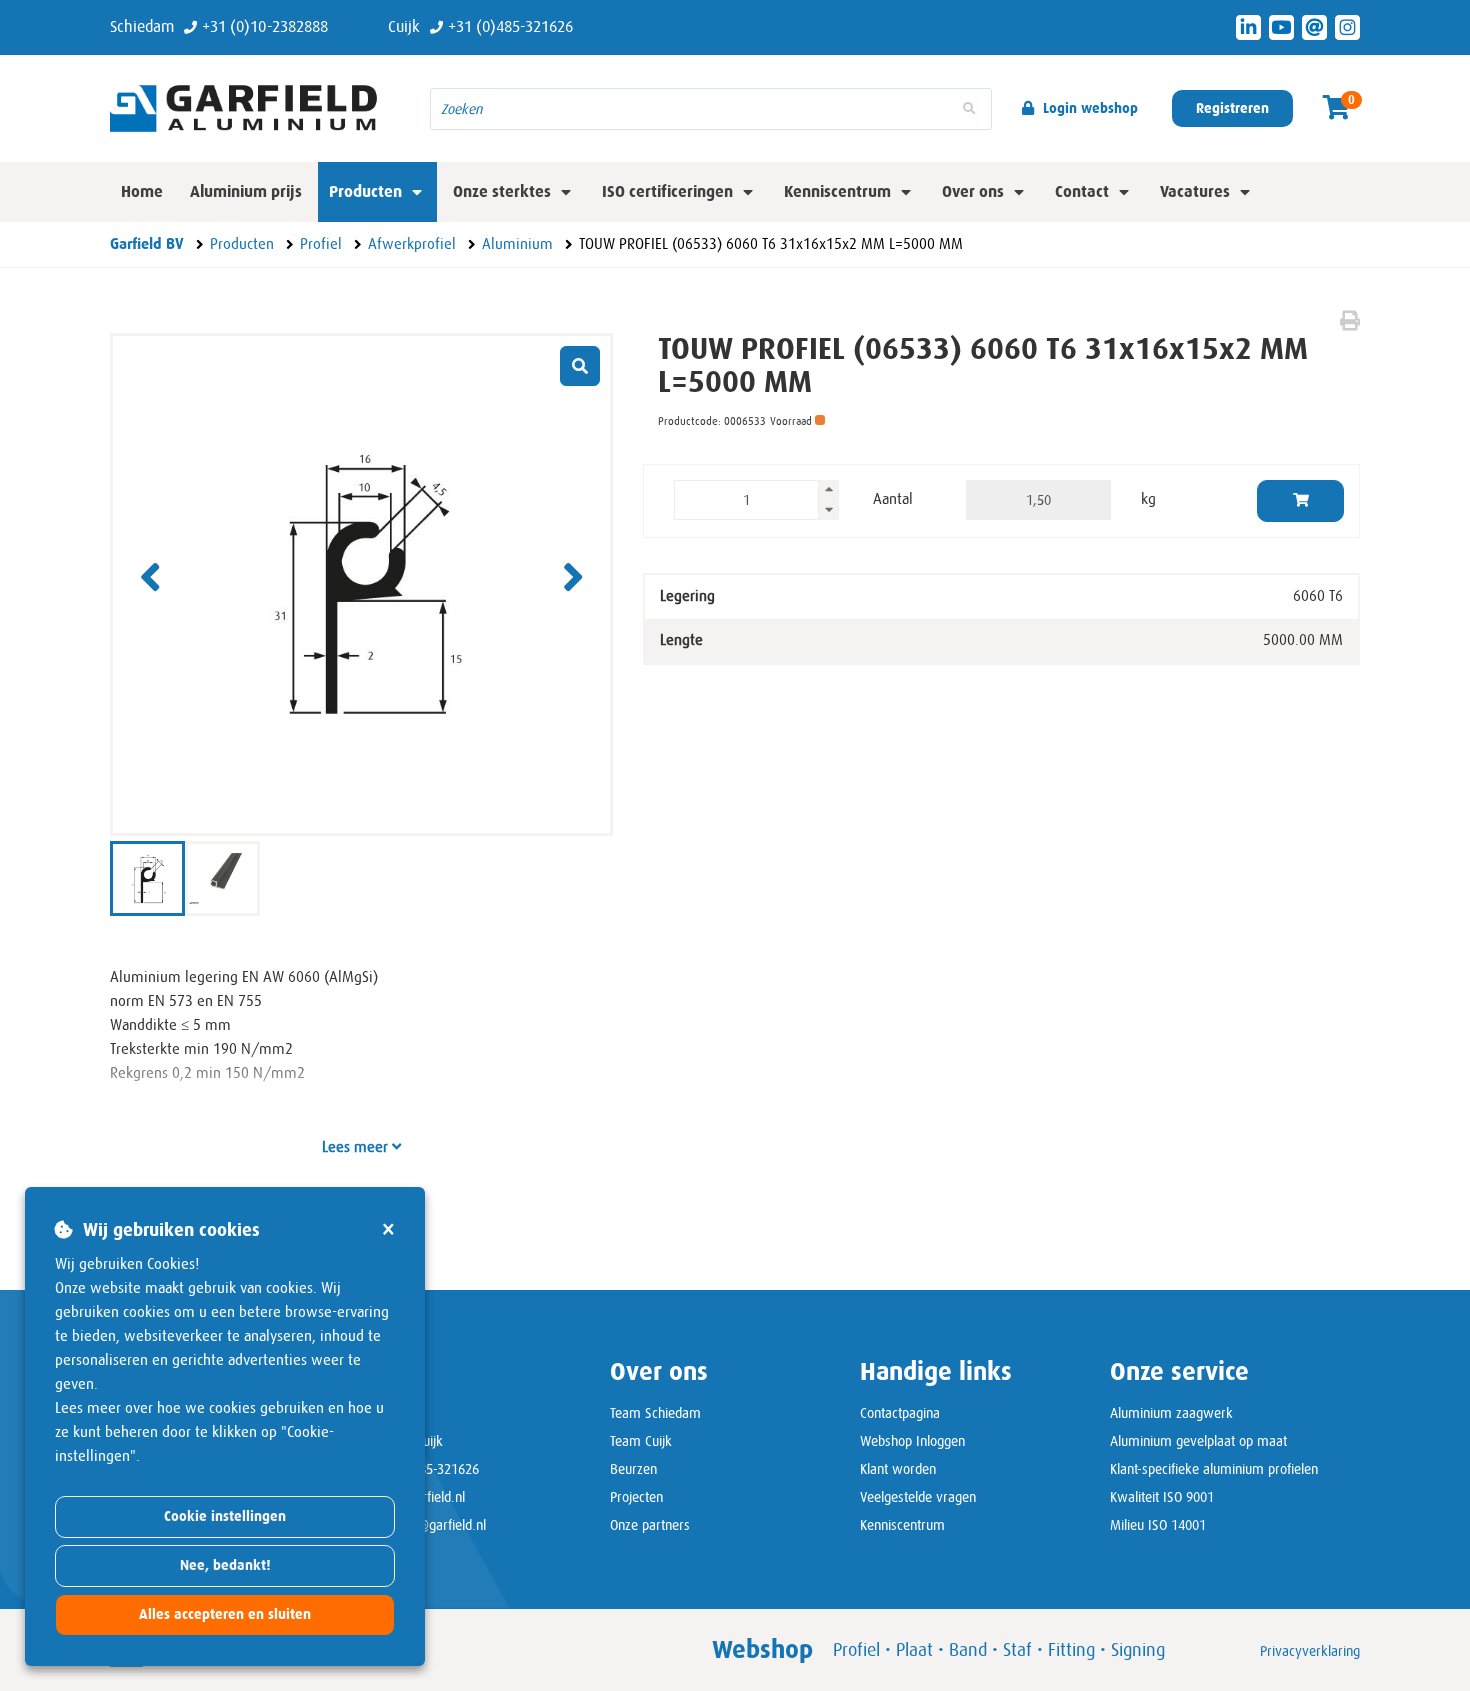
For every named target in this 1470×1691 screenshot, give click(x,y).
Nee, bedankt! (225, 1565)
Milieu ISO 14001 (1158, 1525)
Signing (1138, 1650)
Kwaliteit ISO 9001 (1162, 1497)
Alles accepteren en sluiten (225, 1614)
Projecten (636, 1497)
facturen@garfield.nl (428, 1525)
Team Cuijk (641, 1441)
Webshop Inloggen (912, 1441)
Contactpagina (900, 1413)
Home (142, 191)
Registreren (1232, 108)
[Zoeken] (969, 109)
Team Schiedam (655, 1413)
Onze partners (650, 1525)
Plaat (914, 1650)
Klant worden (898, 1469)
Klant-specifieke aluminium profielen (1214, 1469)
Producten (365, 191)
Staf (1017, 1650)
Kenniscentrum (902, 1525)
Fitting (1071, 1650)
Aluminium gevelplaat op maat (1198, 1441)
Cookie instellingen (225, 1516)
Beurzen (633, 1469)
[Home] (255, 108)
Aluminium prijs (246, 191)
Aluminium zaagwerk (1171, 1413)
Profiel (856, 1650)
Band (968, 1650)
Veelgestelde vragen (918, 1497)
